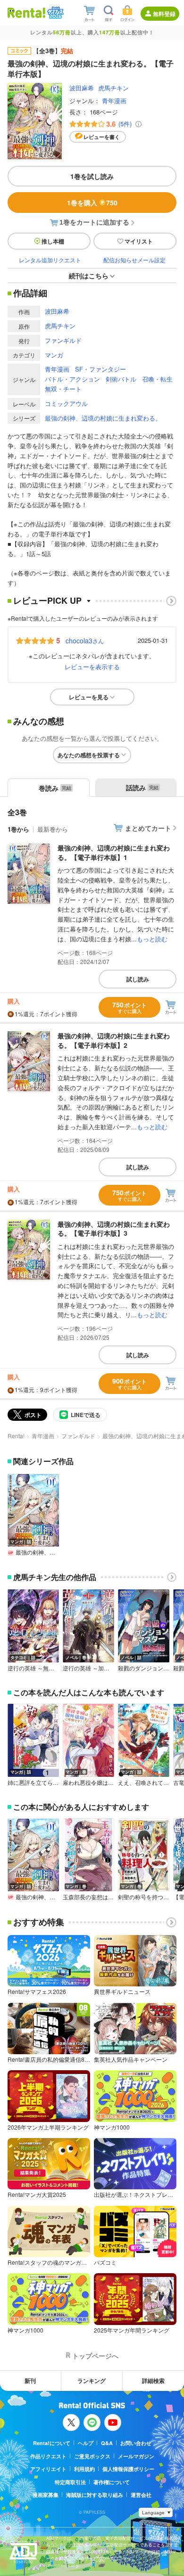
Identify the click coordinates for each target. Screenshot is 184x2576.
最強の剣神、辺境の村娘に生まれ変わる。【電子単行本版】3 (114, 1229)
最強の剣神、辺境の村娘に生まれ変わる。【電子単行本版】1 (114, 852)
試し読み (138, 979)
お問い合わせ (136, 2443)
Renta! (16, 1436)
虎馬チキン (113, 88)
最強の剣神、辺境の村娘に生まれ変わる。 (103, 418)
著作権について (112, 2482)
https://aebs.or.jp (63, 2565)
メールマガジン (136, 2456)
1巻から (18, 829)
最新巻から (53, 829)
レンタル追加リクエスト (50, 260)
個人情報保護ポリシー (128, 2469)
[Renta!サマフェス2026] (54, 13)
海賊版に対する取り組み (95, 2495)
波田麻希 (82, 88)
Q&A (107, 2443)
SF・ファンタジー (100, 369)
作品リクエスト (48, 2456)
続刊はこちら (89, 275)
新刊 (30, 2381)
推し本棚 (53, 241)
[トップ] (26, 12)
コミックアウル (66, 403)
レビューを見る (89, 697)
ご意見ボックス (92, 2456)
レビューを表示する (92, 667)
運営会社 (141, 2495)
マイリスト (139, 241)
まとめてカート (148, 828)
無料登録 (164, 14)
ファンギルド (63, 340)
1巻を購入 (92, 203)
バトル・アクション (72, 379)
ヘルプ (86, 2443)
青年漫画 (114, 101)
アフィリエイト (48, 2469)
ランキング (92, 2381)
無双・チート (63, 389)
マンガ (54, 355)
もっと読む (152, 939)
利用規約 (84, 2469)
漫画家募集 (46, 2495)
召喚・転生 (157, 379)
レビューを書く (102, 137)
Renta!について (52, 2443)
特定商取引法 (70, 2482)
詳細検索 (153, 2381)
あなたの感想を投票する (89, 755)
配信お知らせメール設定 (134, 260)
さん (85, 640)
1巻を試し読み (92, 176)
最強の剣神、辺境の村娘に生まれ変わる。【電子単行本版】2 (114, 1040)
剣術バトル (121, 379)
